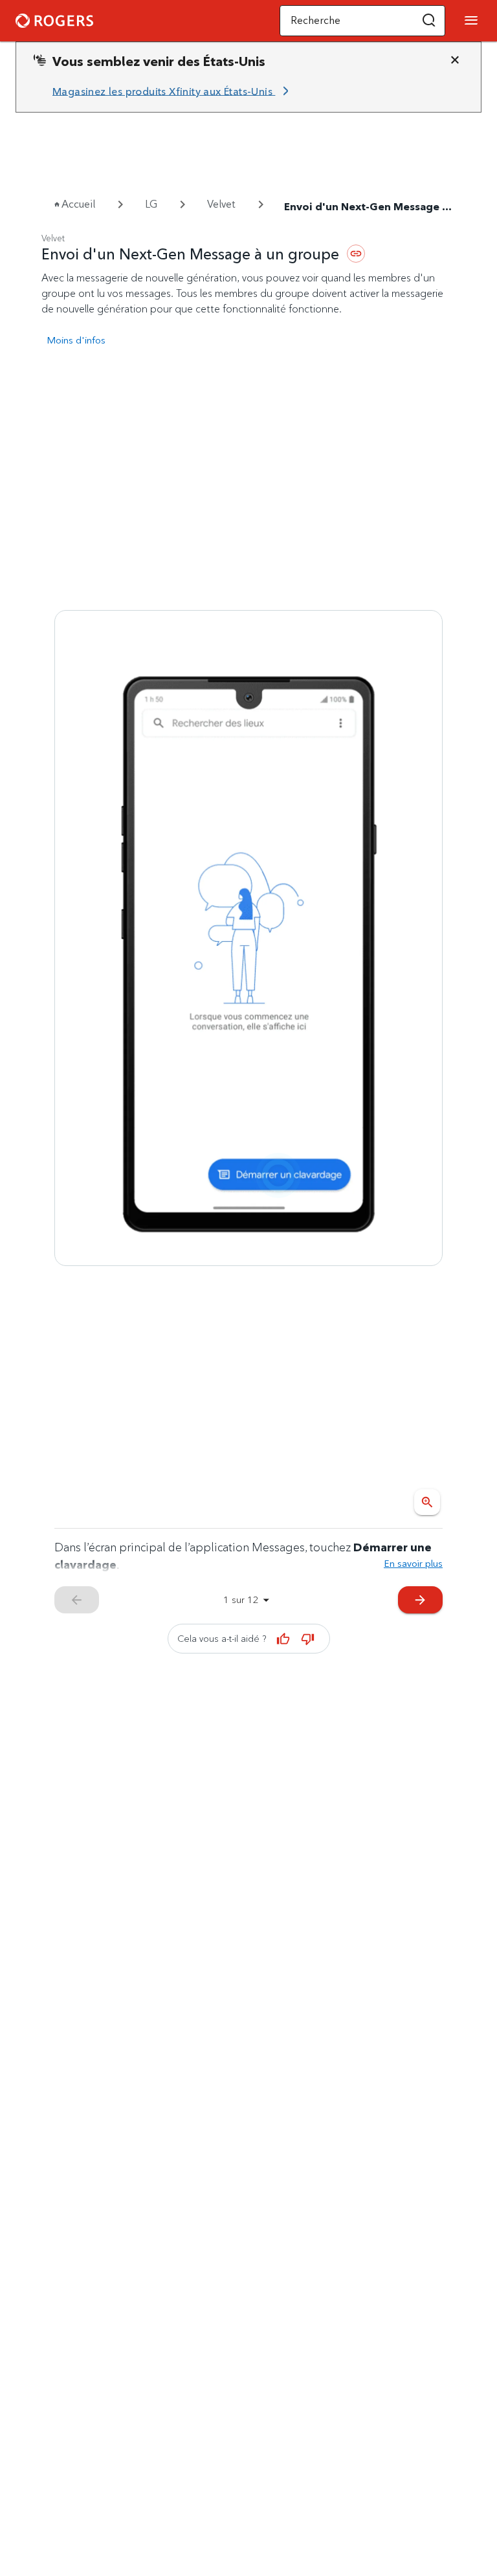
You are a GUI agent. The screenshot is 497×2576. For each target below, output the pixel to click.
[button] (429, 21)
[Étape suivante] (248, 938)
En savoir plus (413, 1563)
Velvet (221, 204)
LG (151, 204)
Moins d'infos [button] (76, 340)
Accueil (78, 204)
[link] (173, 91)
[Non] (308, 1639)
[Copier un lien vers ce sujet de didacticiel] (356, 254)
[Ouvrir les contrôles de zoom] (427, 1502)
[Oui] (283, 1639)
